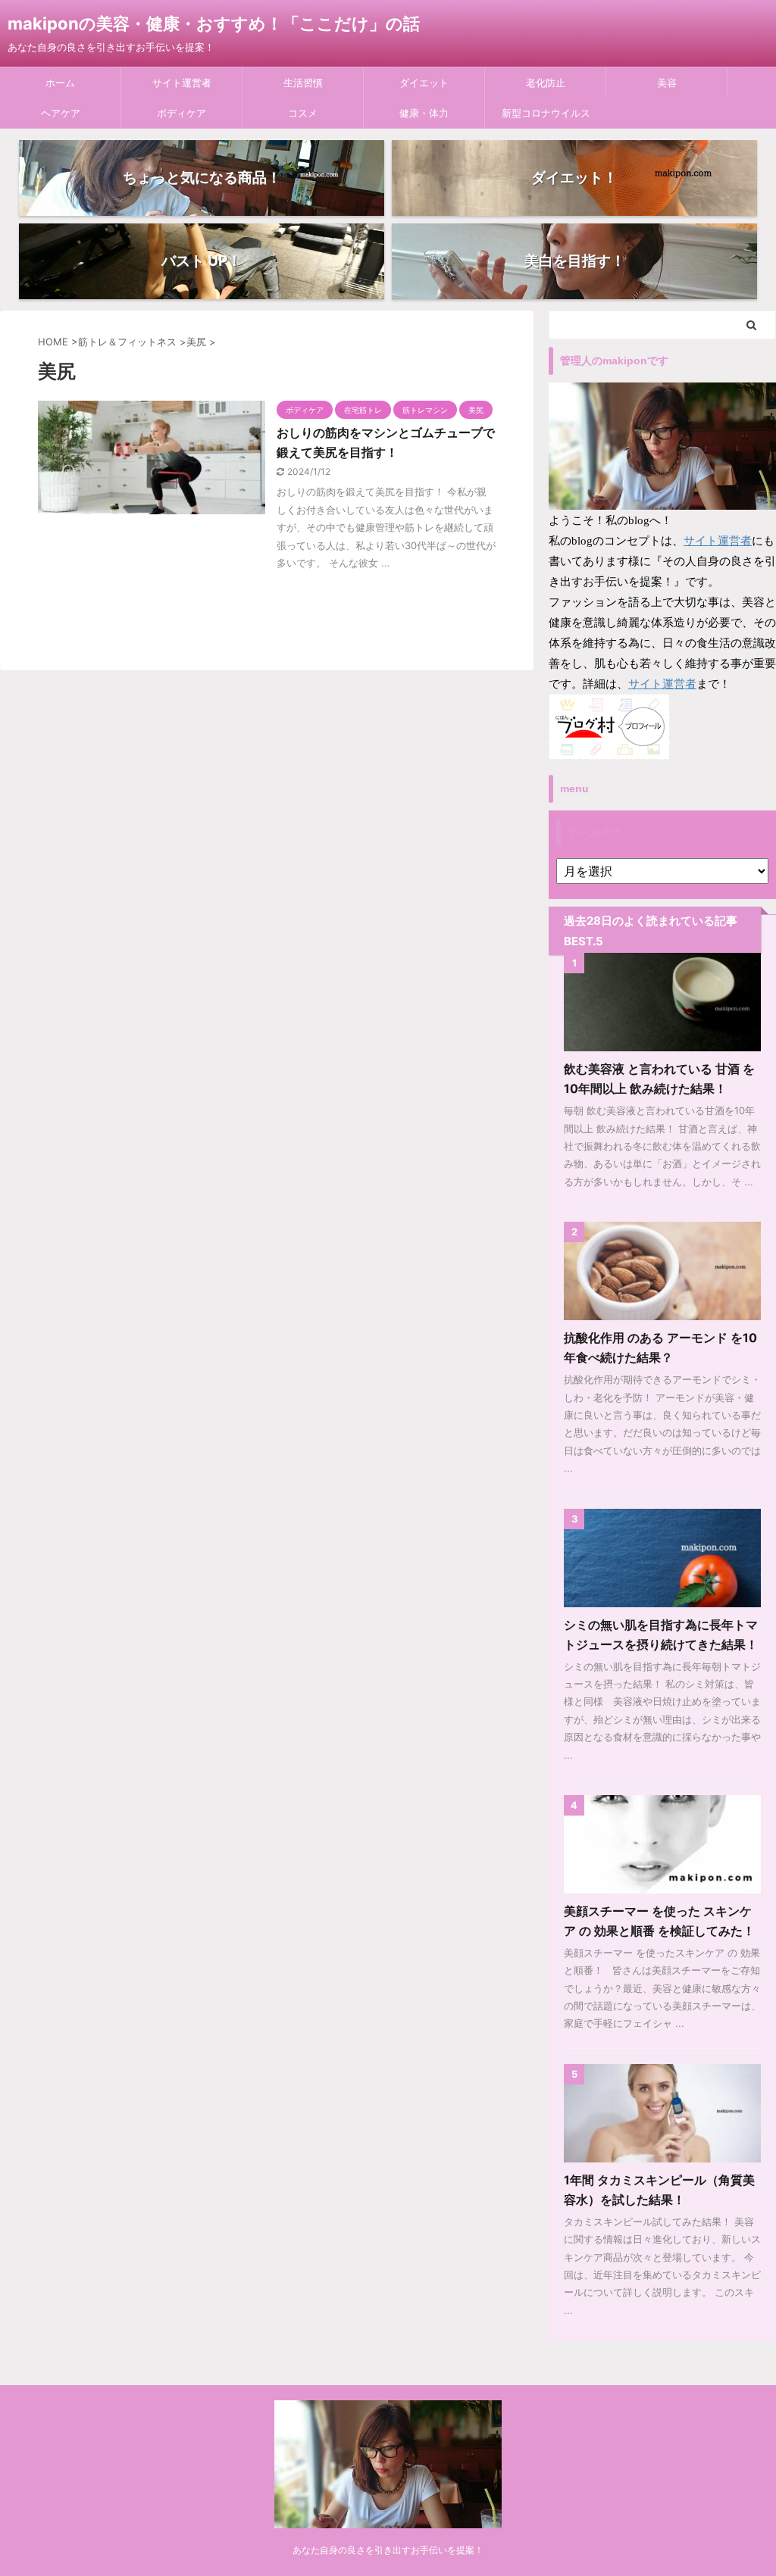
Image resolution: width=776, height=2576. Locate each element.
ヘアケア (61, 113)
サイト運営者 (182, 83)
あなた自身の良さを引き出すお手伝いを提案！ (388, 2550)
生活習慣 (303, 83)
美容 (667, 83)
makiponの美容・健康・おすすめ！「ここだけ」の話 (214, 23)
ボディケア (181, 113)
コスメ (303, 113)
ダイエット (424, 83)
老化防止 (546, 83)
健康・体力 (424, 113)
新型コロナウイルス (546, 113)
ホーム (60, 83)
